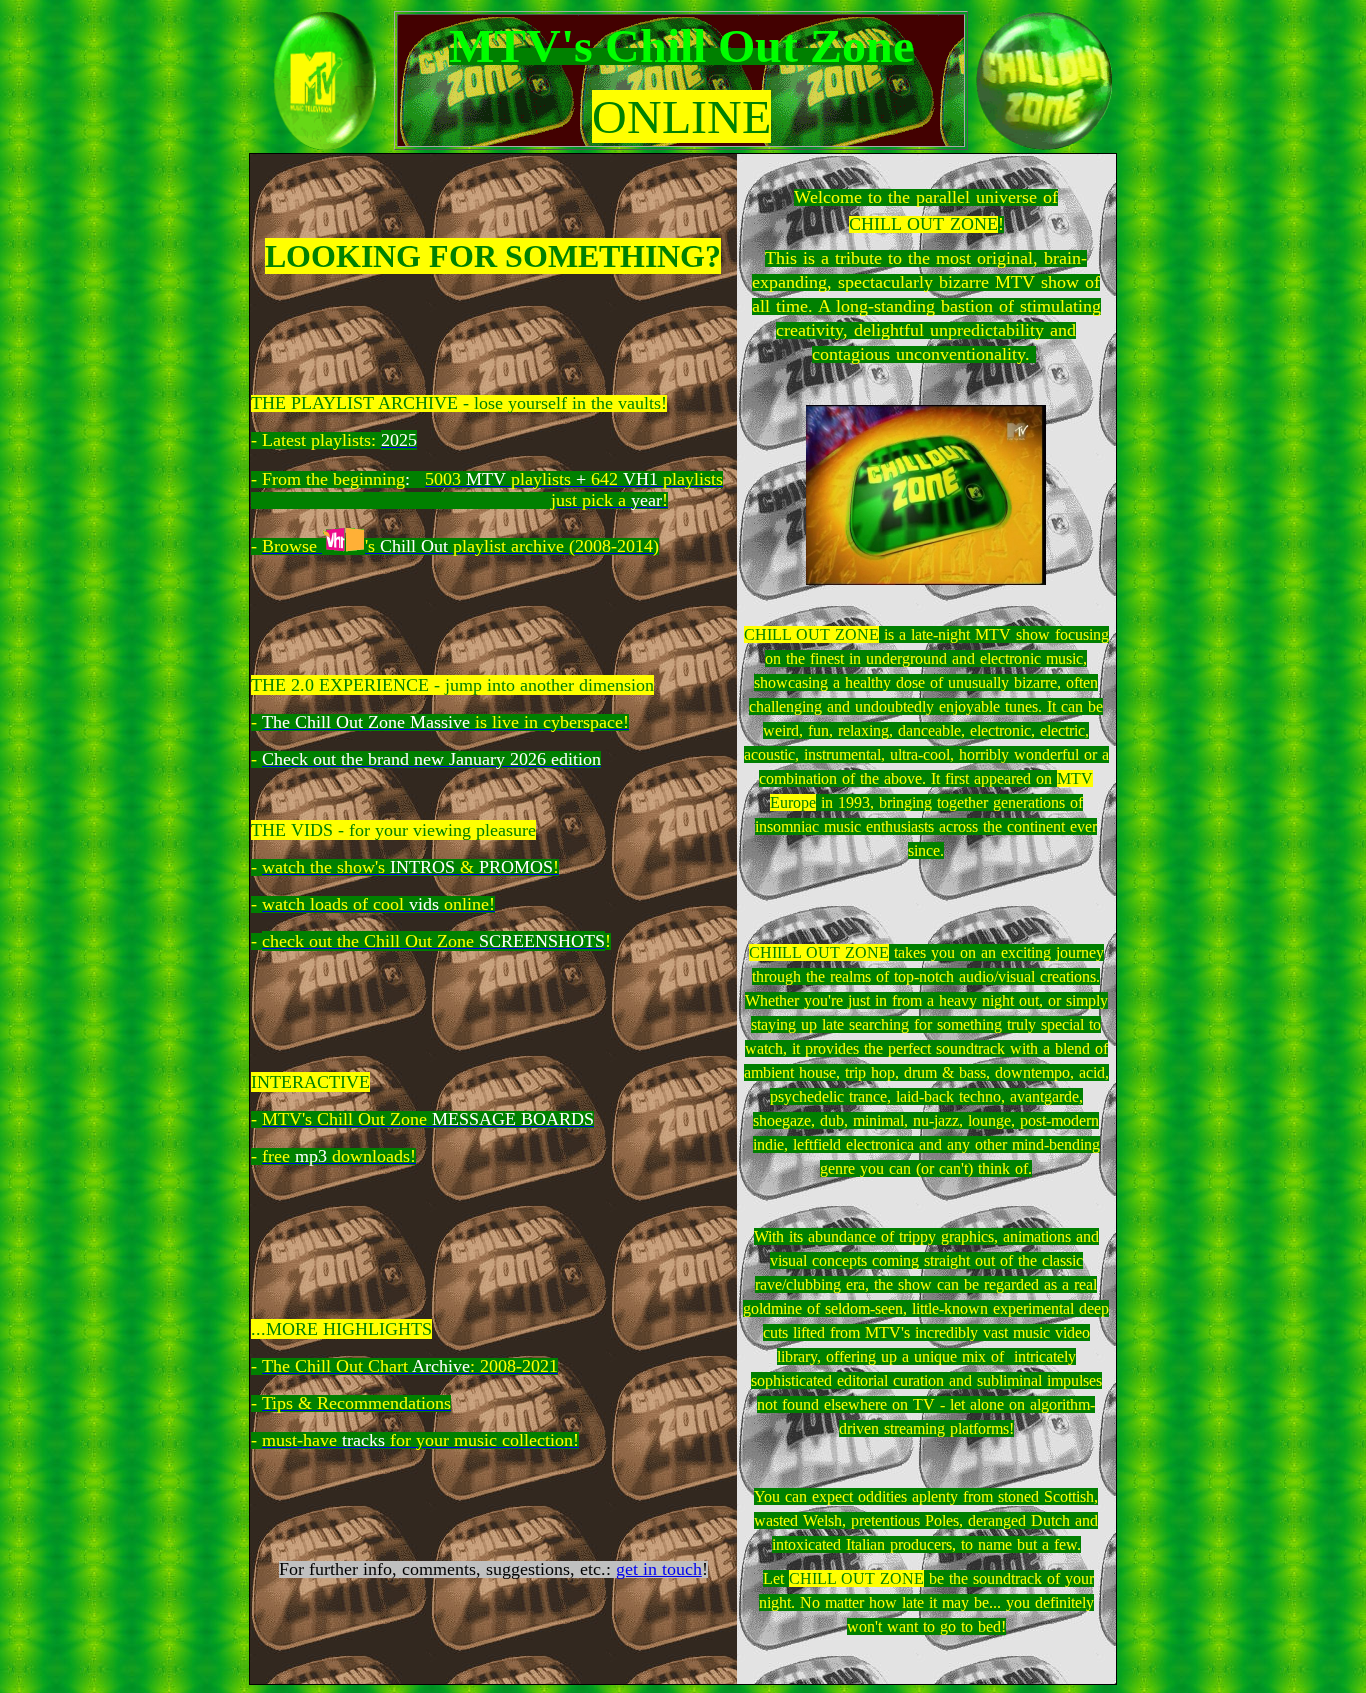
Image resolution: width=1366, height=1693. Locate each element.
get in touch (659, 1569)
